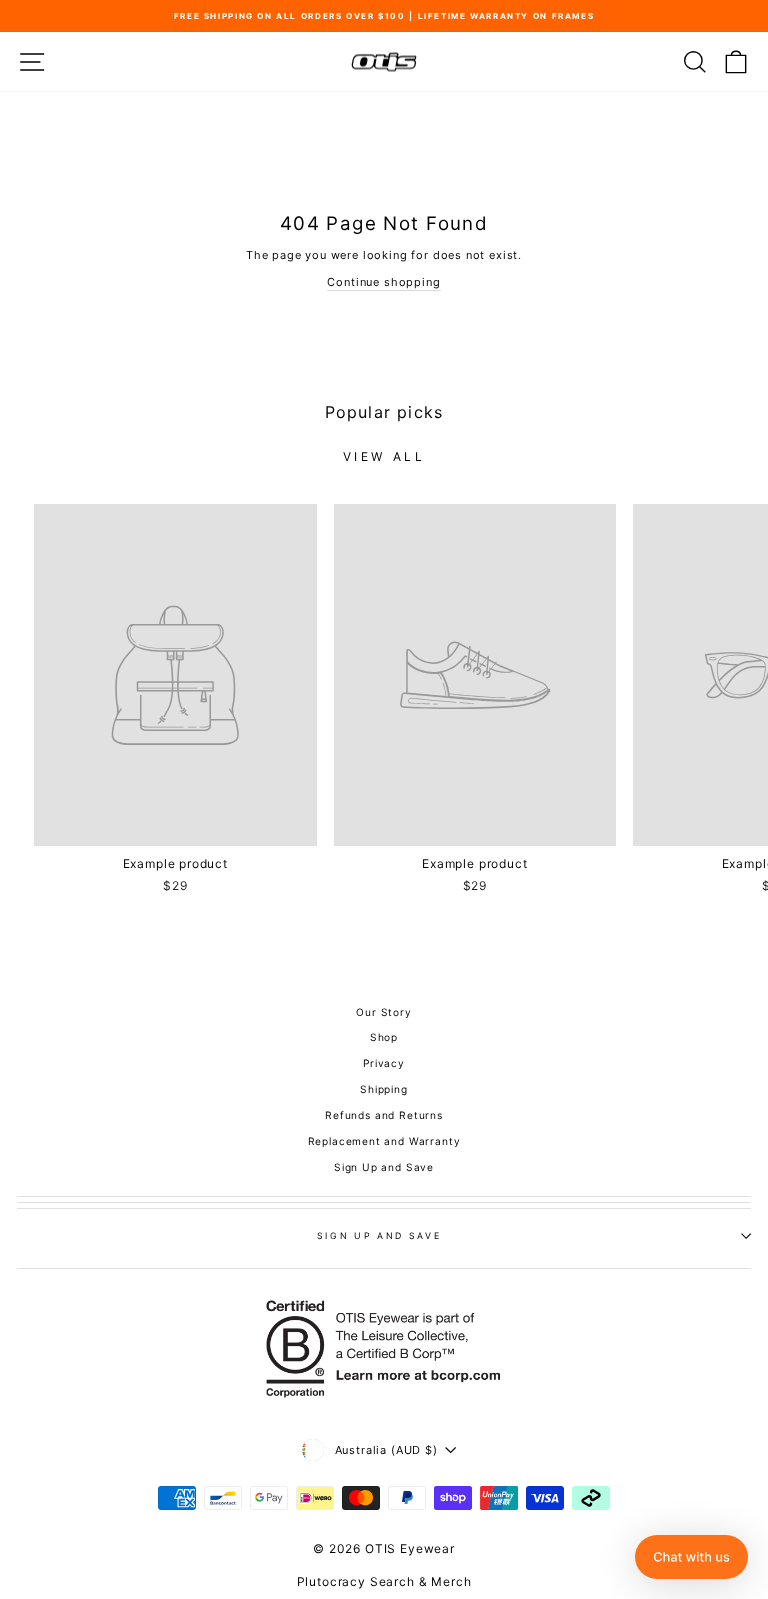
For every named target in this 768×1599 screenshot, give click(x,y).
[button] (691, 1557)
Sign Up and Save (384, 1167)
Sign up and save (379, 1235)
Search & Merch (421, 1581)
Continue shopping (383, 282)
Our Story (383, 1012)
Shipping (384, 1089)
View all (384, 456)
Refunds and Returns (384, 1115)
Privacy (384, 1063)
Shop (384, 1037)
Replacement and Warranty (384, 1141)
